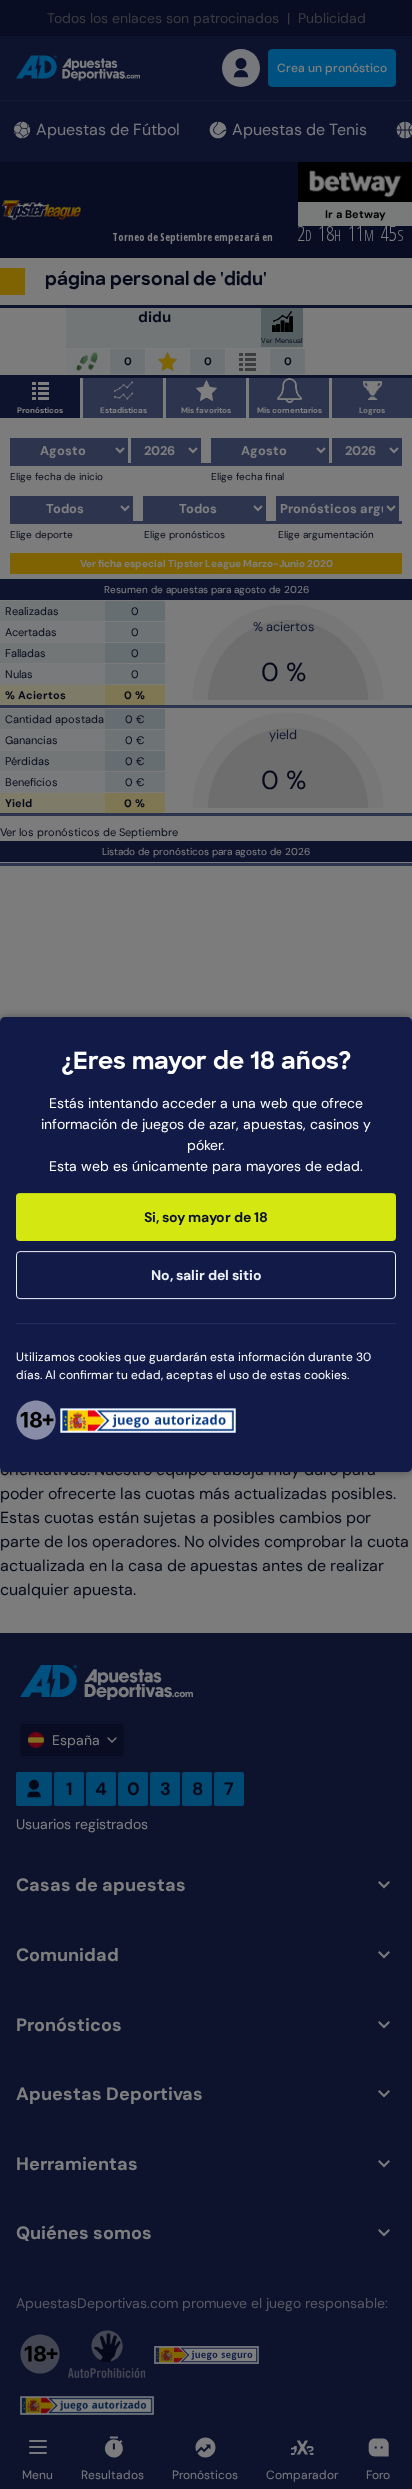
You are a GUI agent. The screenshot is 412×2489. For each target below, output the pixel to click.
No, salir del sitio (206, 1275)
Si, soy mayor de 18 (206, 1217)
